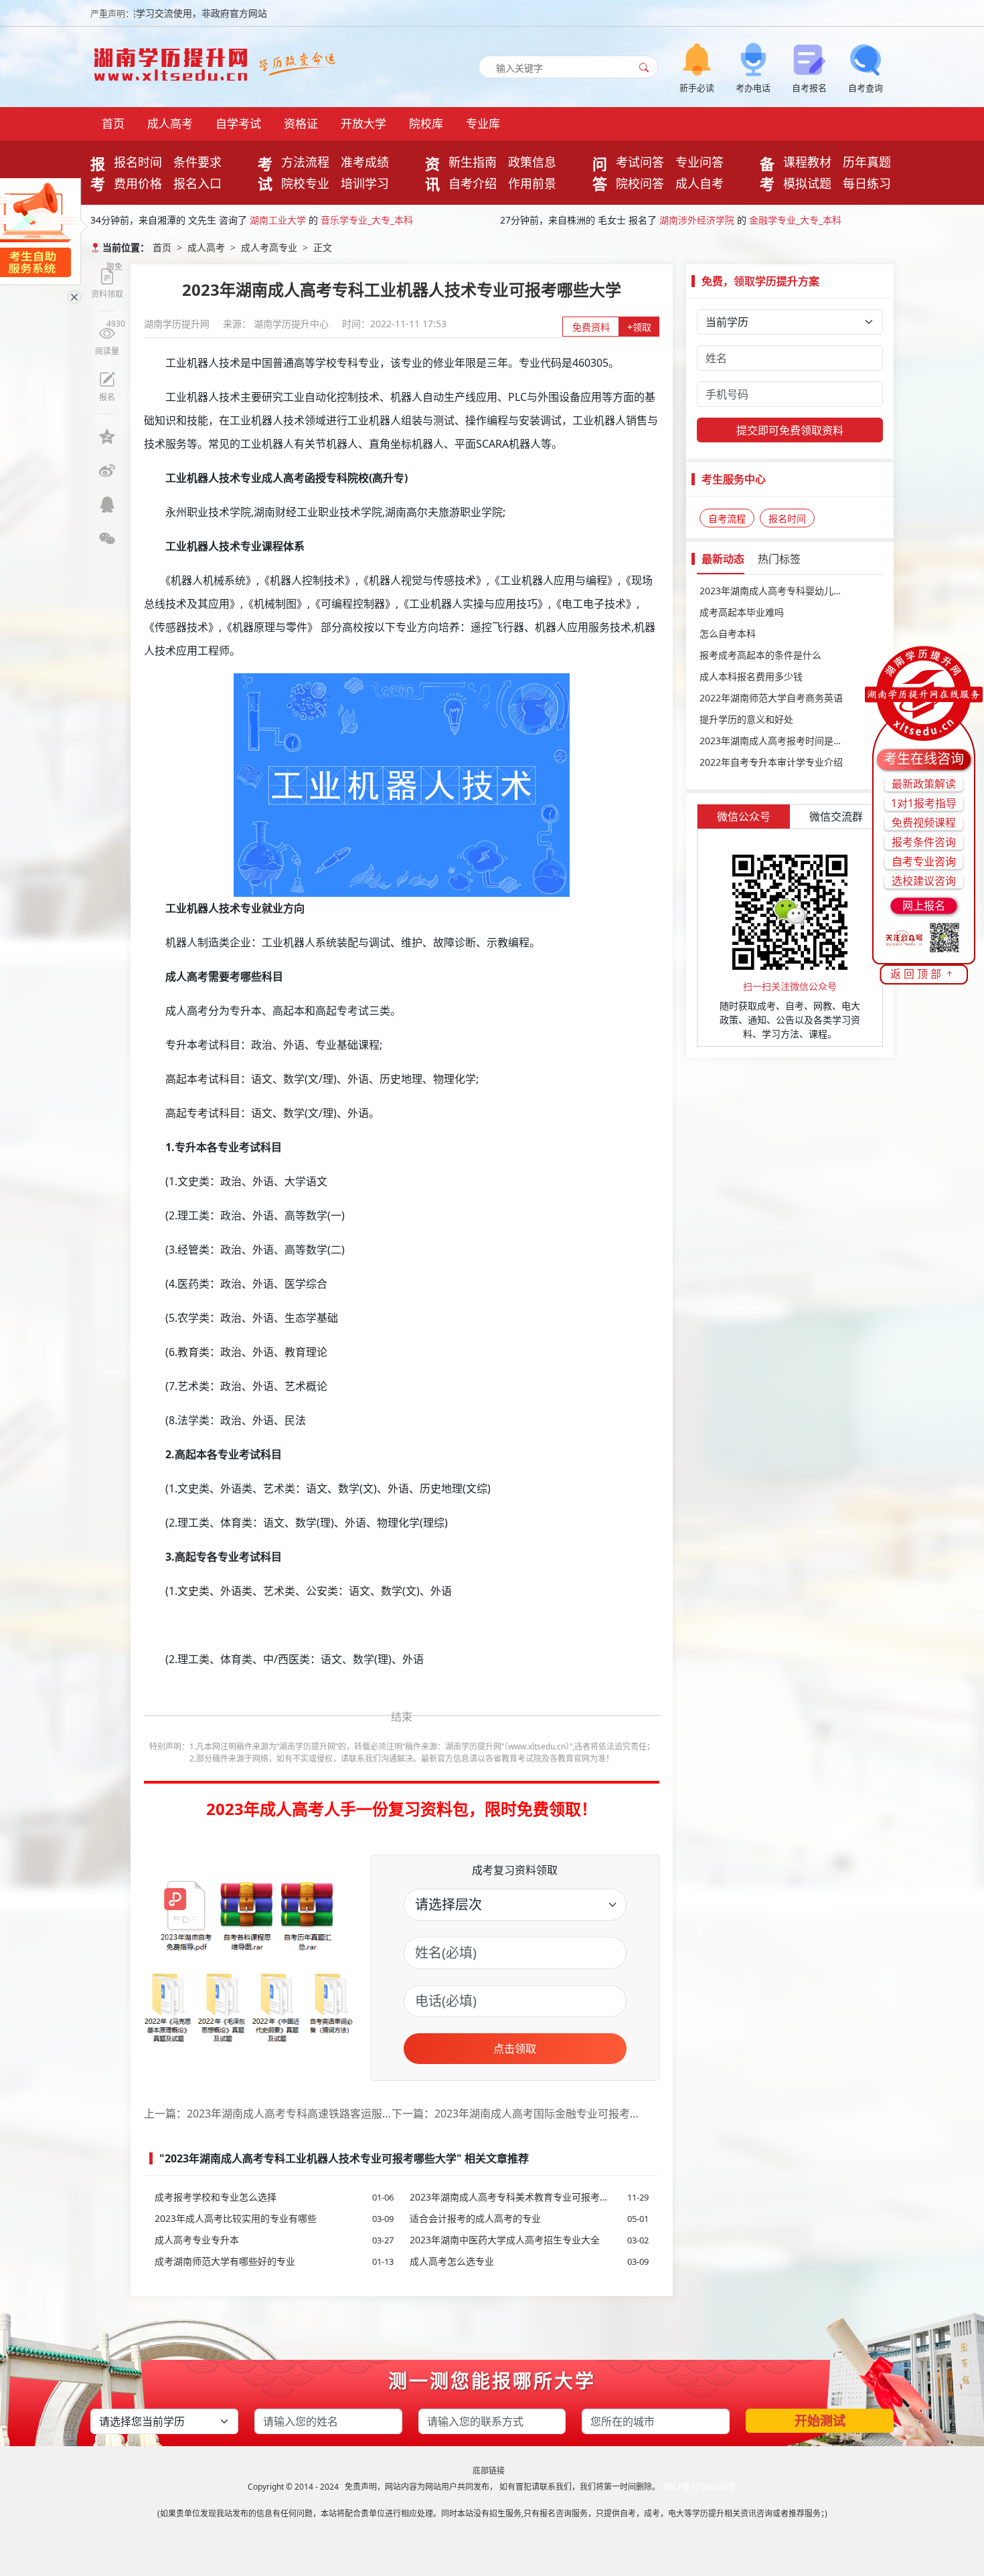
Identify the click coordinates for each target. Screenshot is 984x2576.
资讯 (432, 173)
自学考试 (238, 123)
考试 (265, 173)
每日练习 (867, 183)
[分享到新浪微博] (107, 470)
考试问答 (640, 162)
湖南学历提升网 (178, 324)
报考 (98, 173)
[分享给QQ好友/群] (107, 505)
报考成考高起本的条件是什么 (760, 655)
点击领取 (515, 2049)
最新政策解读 (924, 784)
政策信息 (532, 162)
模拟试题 (807, 183)
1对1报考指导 (924, 803)
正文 (323, 247)
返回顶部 (917, 974)
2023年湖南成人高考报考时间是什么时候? (787, 741)
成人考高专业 (269, 247)
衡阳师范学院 (278, 220)
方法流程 (305, 162)
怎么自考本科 (728, 633)
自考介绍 (473, 183)
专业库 (483, 123)
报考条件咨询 (924, 842)
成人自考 (700, 183)
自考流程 (727, 518)
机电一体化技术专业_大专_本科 (795, 220)
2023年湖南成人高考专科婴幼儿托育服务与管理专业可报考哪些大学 (790, 591)
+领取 (639, 327)
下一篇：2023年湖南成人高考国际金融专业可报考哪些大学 (515, 2114)
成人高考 (170, 123)
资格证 (301, 123)
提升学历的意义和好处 (746, 719)
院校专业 (305, 183)
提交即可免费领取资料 (790, 430)
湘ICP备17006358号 (699, 2487)
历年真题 (867, 162)
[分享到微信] (107, 539)
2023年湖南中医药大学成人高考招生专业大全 (529, 2240)
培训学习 (365, 183)
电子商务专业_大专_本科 (372, 220)
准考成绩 (365, 162)
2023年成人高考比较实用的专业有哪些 (274, 2218)
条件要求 (197, 162)
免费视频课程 (924, 823)
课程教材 (807, 162)
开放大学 (363, 123)
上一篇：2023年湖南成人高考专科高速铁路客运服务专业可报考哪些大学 (268, 2114)
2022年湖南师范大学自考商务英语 (771, 698)
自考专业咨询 (924, 861)
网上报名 (924, 906)
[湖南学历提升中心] (174, 61)
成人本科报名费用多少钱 (751, 676)
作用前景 (532, 183)
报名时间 (138, 162)
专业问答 (700, 162)
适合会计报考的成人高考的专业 (529, 2218)
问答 (600, 173)
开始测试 (820, 2421)
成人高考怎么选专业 (529, 2261)
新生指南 (473, 162)
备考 (767, 173)
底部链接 (489, 2471)
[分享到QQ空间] (107, 436)
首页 (113, 123)
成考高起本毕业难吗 (742, 612)
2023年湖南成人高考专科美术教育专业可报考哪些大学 (529, 2197)
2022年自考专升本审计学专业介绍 (771, 762)
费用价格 (138, 183)
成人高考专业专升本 (274, 2240)
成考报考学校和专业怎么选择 (274, 2197)
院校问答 (640, 183)
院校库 (426, 123)
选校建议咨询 (924, 881)
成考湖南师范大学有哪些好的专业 (274, 2261)
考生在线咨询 (924, 759)
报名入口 (197, 183)
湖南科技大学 (687, 220)
